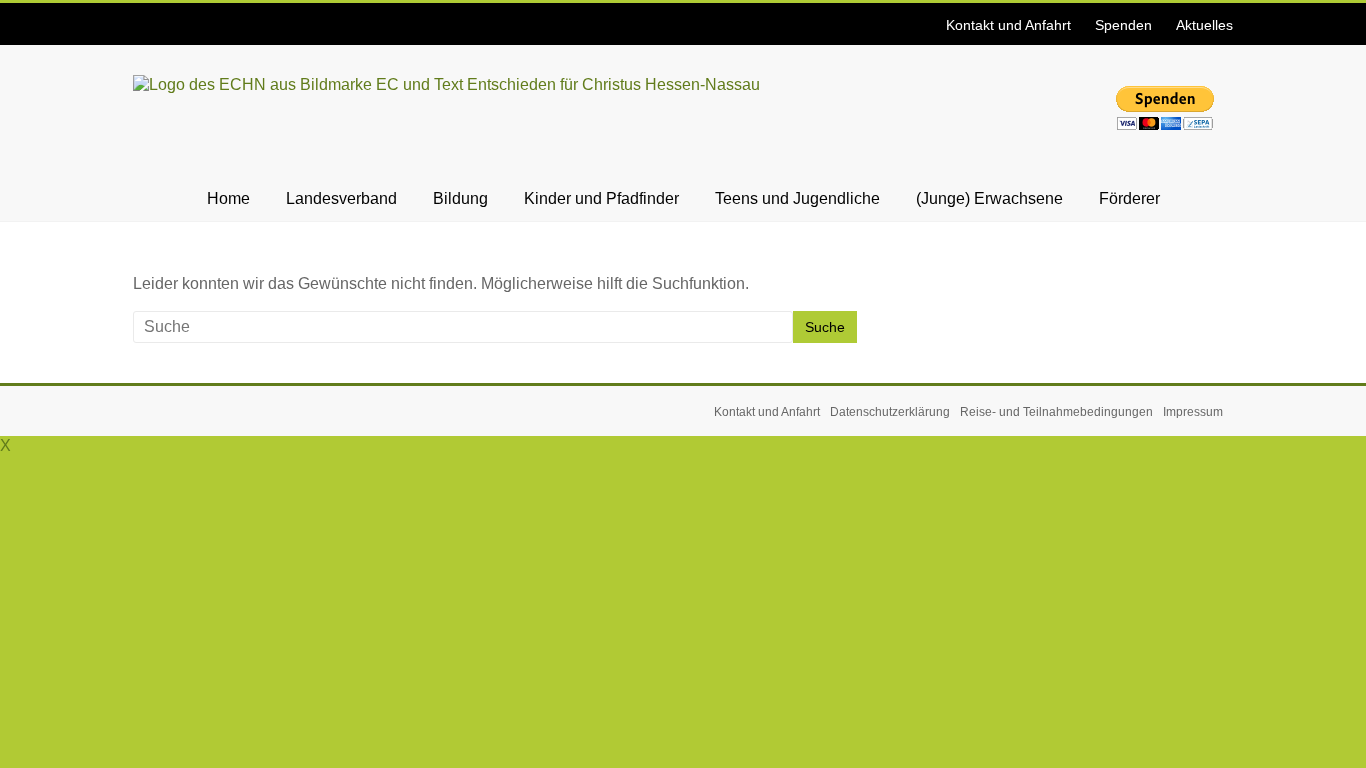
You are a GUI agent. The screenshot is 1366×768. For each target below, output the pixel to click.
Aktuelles (1204, 25)
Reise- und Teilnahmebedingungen (1056, 412)
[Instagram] (142, 14)
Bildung (460, 198)
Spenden (1123, 25)
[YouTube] (148, 14)
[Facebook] (136, 14)
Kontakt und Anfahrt (1008, 25)
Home (228, 198)
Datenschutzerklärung (890, 412)
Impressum (1193, 412)
